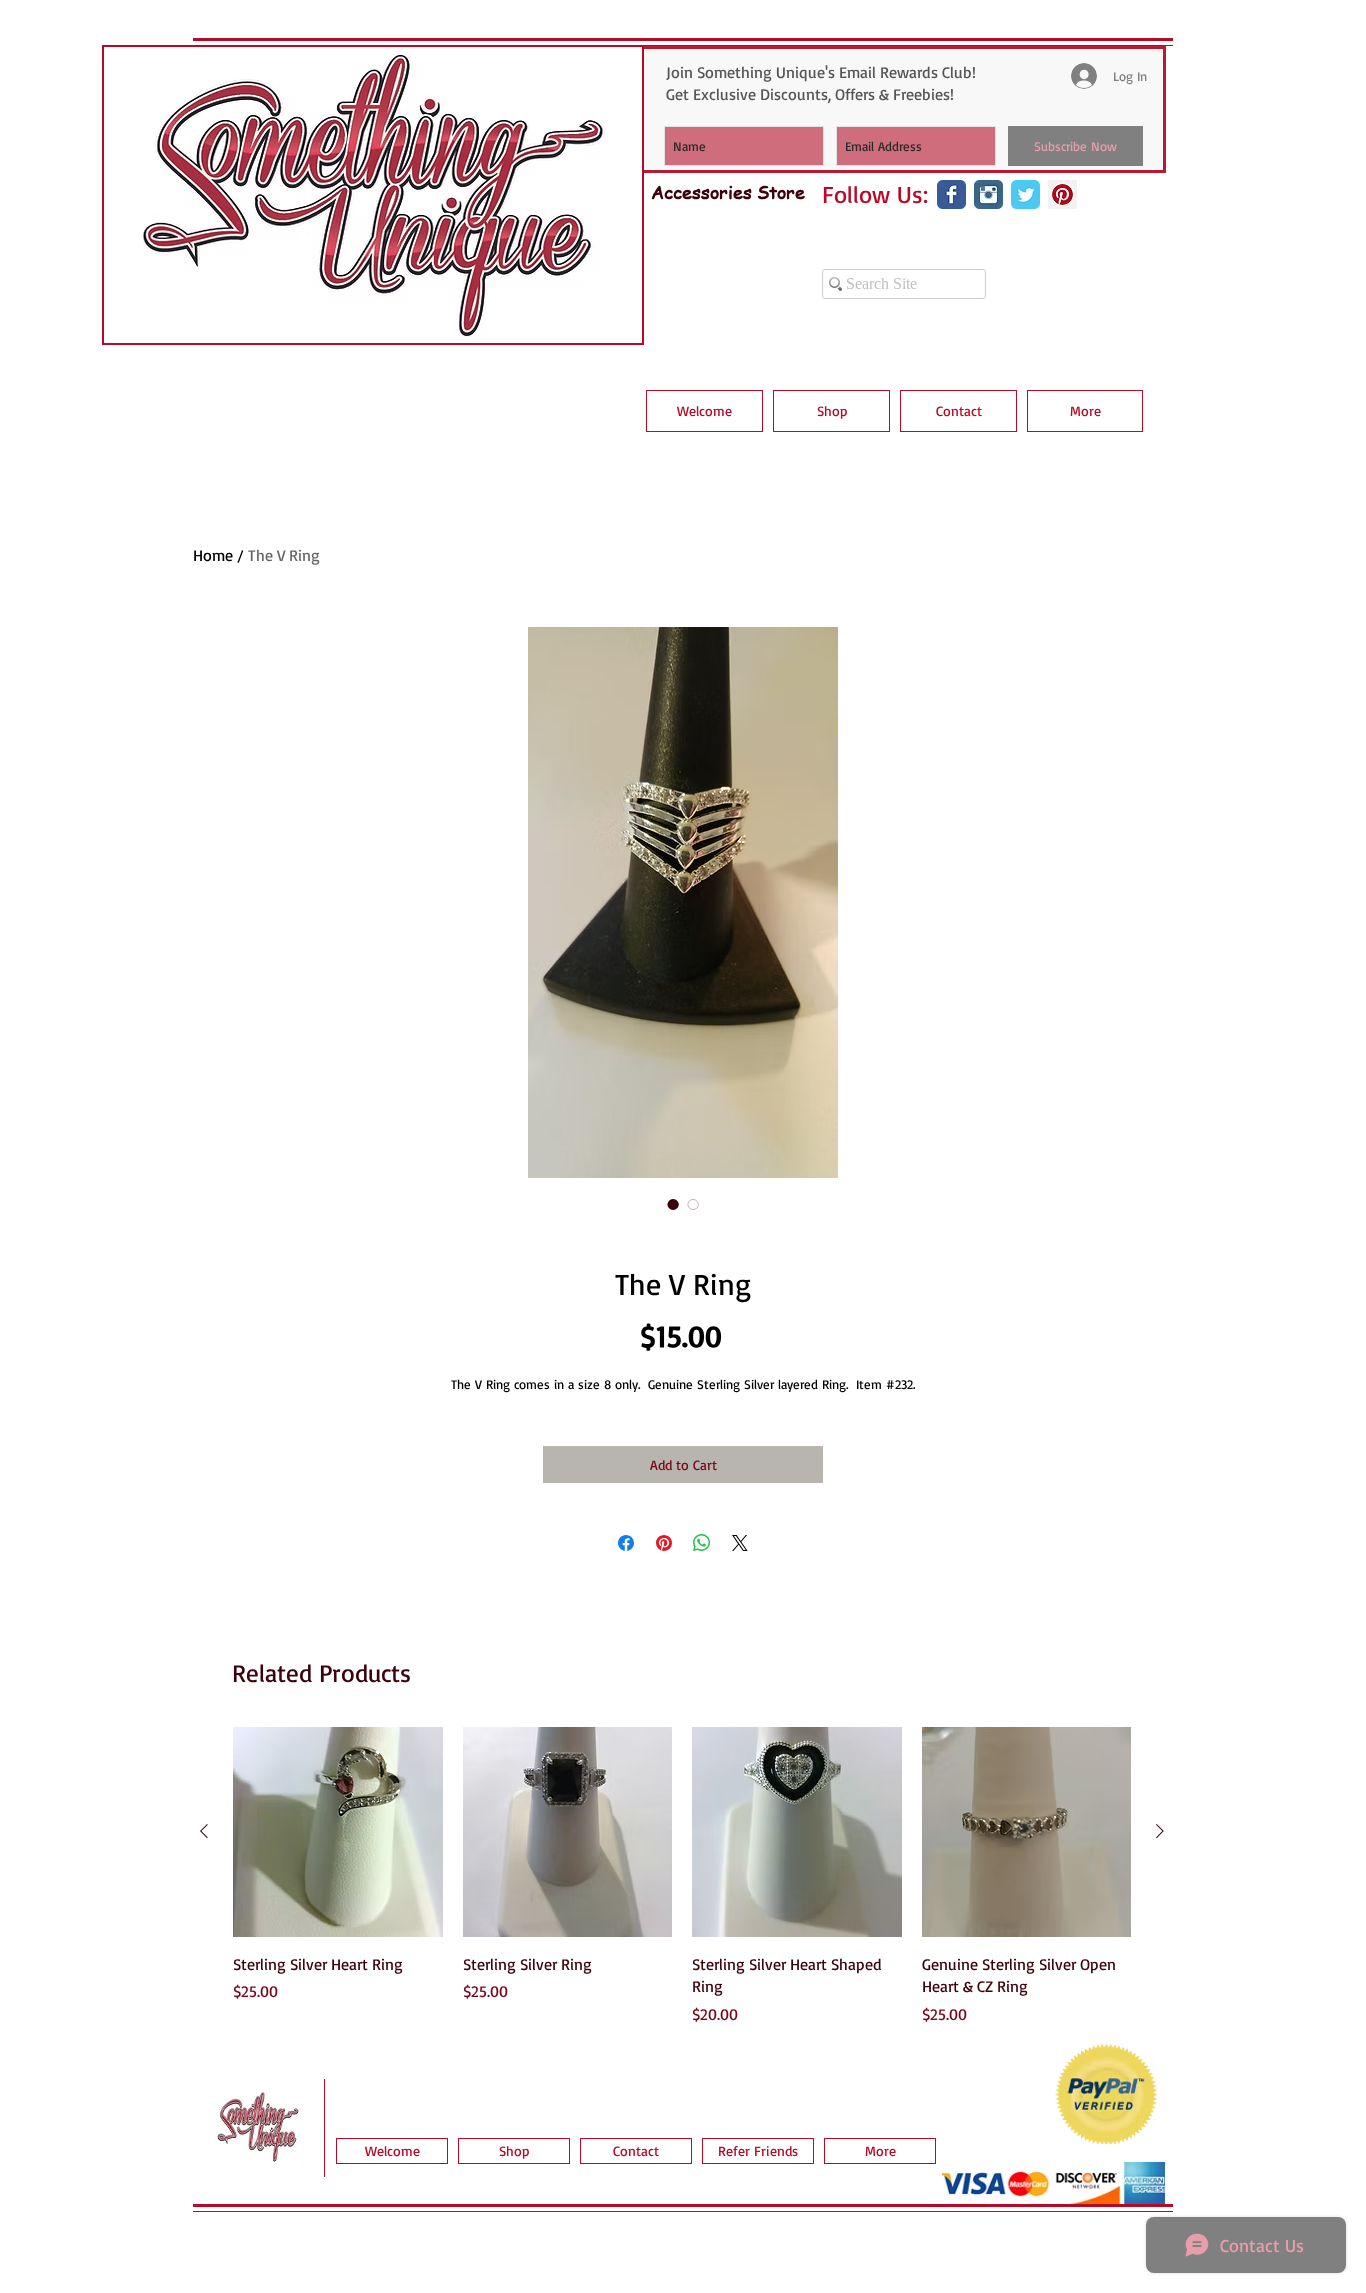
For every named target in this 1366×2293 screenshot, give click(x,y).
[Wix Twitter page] (1025, 194)
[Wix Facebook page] (951, 194)
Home (213, 555)
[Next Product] (1160, 1831)
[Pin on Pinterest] (664, 1543)
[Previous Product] (204, 1831)
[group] (682, 1876)
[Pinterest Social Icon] (1062, 194)
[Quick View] (338, 1832)
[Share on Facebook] (626, 1543)
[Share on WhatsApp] (702, 1543)
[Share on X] (740, 1543)
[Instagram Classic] (988, 194)
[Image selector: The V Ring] (673, 1204)
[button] (831, 411)
